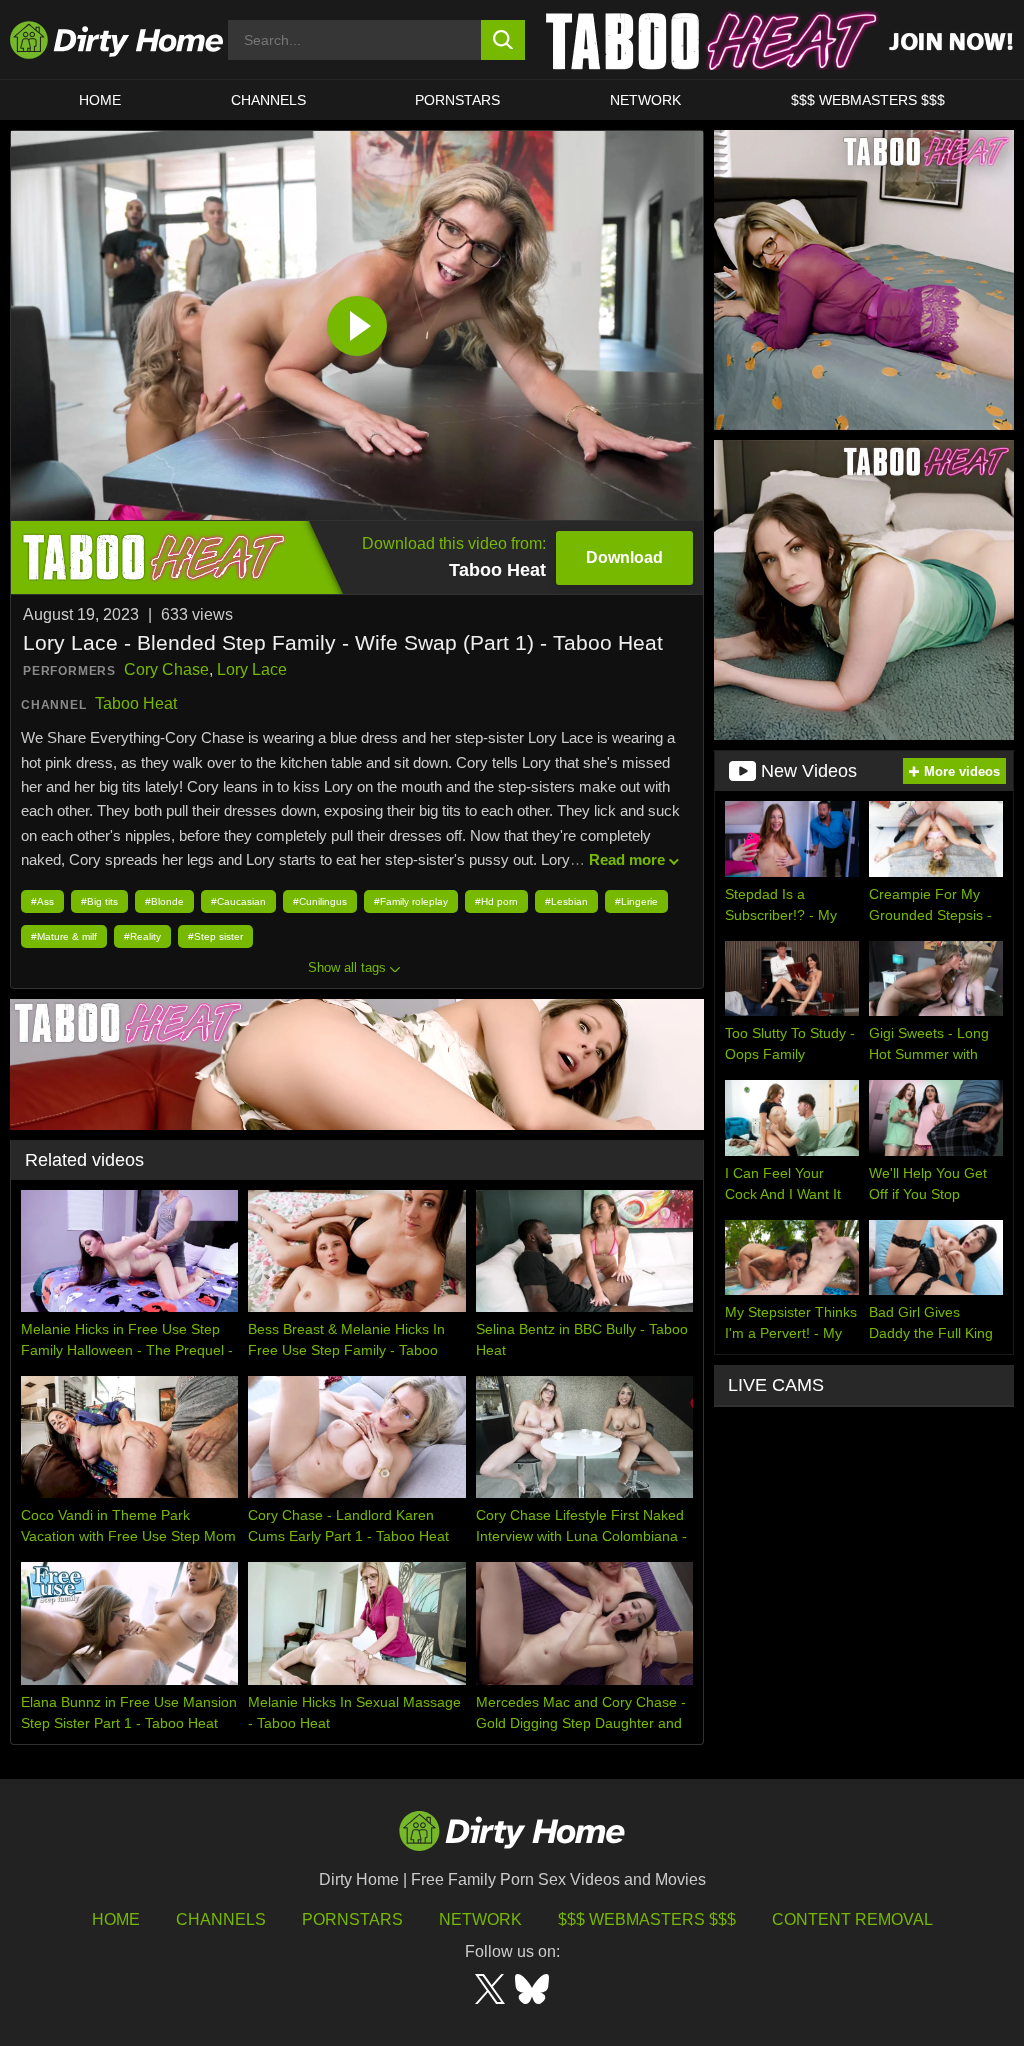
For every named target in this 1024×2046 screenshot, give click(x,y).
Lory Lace (252, 669)
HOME (100, 100)
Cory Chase (166, 669)
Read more (627, 859)
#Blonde (164, 901)
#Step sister (215, 936)
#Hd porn (496, 901)
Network (645, 100)
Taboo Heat (136, 703)
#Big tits (99, 901)
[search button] (503, 40)
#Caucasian (238, 901)
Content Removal (852, 1919)
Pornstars (457, 100)
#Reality (142, 936)
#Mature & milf (64, 936)
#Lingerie (636, 901)
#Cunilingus (320, 901)
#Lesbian (566, 901)
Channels (221, 1919)
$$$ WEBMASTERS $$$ (868, 100)
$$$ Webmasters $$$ (647, 1919)
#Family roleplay (411, 901)
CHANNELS (268, 100)
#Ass (42, 901)
